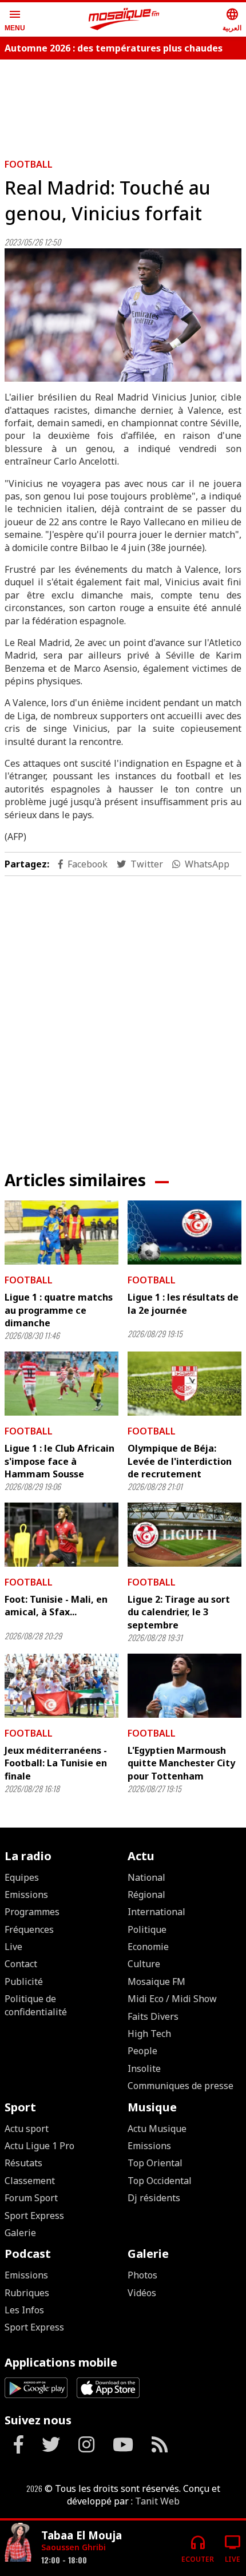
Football (29, 164)
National (146, 1877)
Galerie (20, 2233)
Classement (30, 2181)
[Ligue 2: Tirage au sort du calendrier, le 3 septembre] (184, 1535)
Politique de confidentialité (36, 2005)
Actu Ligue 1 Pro (39, 2146)
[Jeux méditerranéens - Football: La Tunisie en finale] (61, 1686)
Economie (148, 1947)
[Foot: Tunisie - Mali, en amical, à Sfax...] (61, 1535)
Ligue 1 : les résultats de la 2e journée (183, 1303)
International (156, 1912)
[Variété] (18, 2544)
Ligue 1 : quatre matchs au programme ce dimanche (59, 1310)
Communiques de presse (180, 2086)
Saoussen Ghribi (74, 2547)
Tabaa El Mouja (82, 2535)
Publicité (24, 1981)
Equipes (22, 1877)
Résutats (23, 2163)
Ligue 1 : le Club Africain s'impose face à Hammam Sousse (59, 1461)
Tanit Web (157, 2501)
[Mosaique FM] (124, 19)
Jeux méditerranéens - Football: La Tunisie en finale (56, 1763)
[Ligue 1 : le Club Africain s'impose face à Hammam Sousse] (61, 1384)
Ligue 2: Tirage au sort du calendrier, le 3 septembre (179, 1612)
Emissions (26, 1895)
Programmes (32, 1912)
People (142, 2051)
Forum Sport (31, 2198)
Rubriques (27, 2293)
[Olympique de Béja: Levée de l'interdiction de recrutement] (184, 1384)
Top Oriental (155, 2163)
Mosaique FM (156, 1981)
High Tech (149, 2034)
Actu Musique (157, 2129)
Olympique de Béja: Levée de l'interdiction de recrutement (180, 1461)
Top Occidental (160, 2181)
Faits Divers (153, 2016)
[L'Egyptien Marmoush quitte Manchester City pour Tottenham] (184, 1686)
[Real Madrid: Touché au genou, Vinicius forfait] (123, 315)
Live (13, 1947)
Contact (21, 1964)
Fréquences (29, 1929)
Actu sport (27, 2129)
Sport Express (34, 2216)
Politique (147, 1929)
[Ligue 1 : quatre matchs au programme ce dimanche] (61, 1232)
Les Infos (24, 2310)
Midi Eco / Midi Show (172, 1999)
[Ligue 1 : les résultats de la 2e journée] (184, 1232)
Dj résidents (154, 2198)
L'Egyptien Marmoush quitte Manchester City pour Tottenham (181, 1763)
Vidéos (142, 2293)
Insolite (144, 2068)
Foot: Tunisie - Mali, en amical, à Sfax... (56, 1606)
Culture (144, 1964)
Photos (142, 2275)
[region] (123, 104)
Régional (146, 1895)
